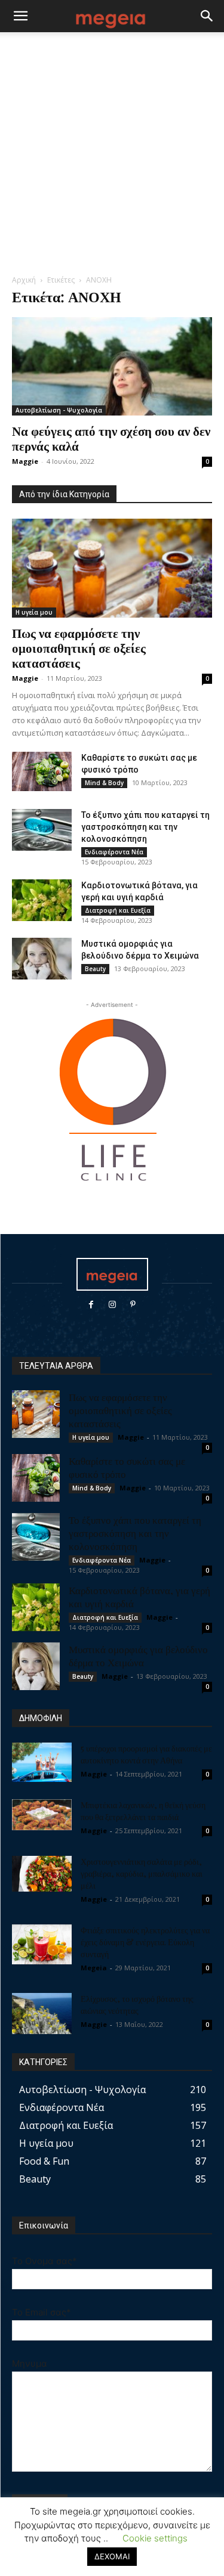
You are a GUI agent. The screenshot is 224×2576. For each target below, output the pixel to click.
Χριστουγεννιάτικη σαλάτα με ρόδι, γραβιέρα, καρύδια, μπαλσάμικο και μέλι (142, 1873)
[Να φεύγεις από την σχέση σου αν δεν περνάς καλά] (112, 366)
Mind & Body (104, 783)
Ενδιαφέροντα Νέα (114, 852)
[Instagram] (112, 1305)
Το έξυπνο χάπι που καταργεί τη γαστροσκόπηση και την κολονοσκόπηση (145, 827)
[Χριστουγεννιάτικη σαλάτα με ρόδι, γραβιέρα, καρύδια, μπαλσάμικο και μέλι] (42, 1874)
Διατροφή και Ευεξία (118, 910)
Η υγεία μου (34, 612)
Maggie (25, 461)
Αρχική (24, 280)
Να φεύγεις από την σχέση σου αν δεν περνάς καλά (111, 438)
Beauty (95, 969)
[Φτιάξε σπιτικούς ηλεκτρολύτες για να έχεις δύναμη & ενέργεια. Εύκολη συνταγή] (42, 1944)
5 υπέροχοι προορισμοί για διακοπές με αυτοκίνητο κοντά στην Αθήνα (146, 1754)
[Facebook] (91, 1305)
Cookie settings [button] (155, 2538)
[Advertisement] (112, 156)
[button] (20, 16)
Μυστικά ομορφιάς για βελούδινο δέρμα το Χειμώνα (138, 1656)
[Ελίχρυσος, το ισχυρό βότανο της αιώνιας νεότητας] (42, 2014)
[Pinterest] (133, 1305)
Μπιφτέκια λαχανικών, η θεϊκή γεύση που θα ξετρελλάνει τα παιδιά (143, 1811)
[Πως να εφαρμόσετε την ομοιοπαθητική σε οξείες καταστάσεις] (112, 568)
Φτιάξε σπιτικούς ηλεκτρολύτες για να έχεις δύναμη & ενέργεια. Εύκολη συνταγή (145, 1942)
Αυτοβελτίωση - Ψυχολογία (59, 410)
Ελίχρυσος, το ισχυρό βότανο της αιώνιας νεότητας (137, 2005)
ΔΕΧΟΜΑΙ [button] (112, 2556)
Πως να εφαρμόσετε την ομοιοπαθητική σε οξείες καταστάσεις (79, 647)
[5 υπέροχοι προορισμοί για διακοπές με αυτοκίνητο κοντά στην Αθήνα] (42, 1763)
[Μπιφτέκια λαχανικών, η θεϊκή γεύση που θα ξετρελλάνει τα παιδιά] (42, 1815)
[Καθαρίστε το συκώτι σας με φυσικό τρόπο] (42, 772)
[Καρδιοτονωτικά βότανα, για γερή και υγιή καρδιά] (42, 900)
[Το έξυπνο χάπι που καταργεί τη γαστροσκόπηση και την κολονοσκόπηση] (42, 830)
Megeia (94, 1968)
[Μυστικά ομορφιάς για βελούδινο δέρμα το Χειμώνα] (42, 959)
